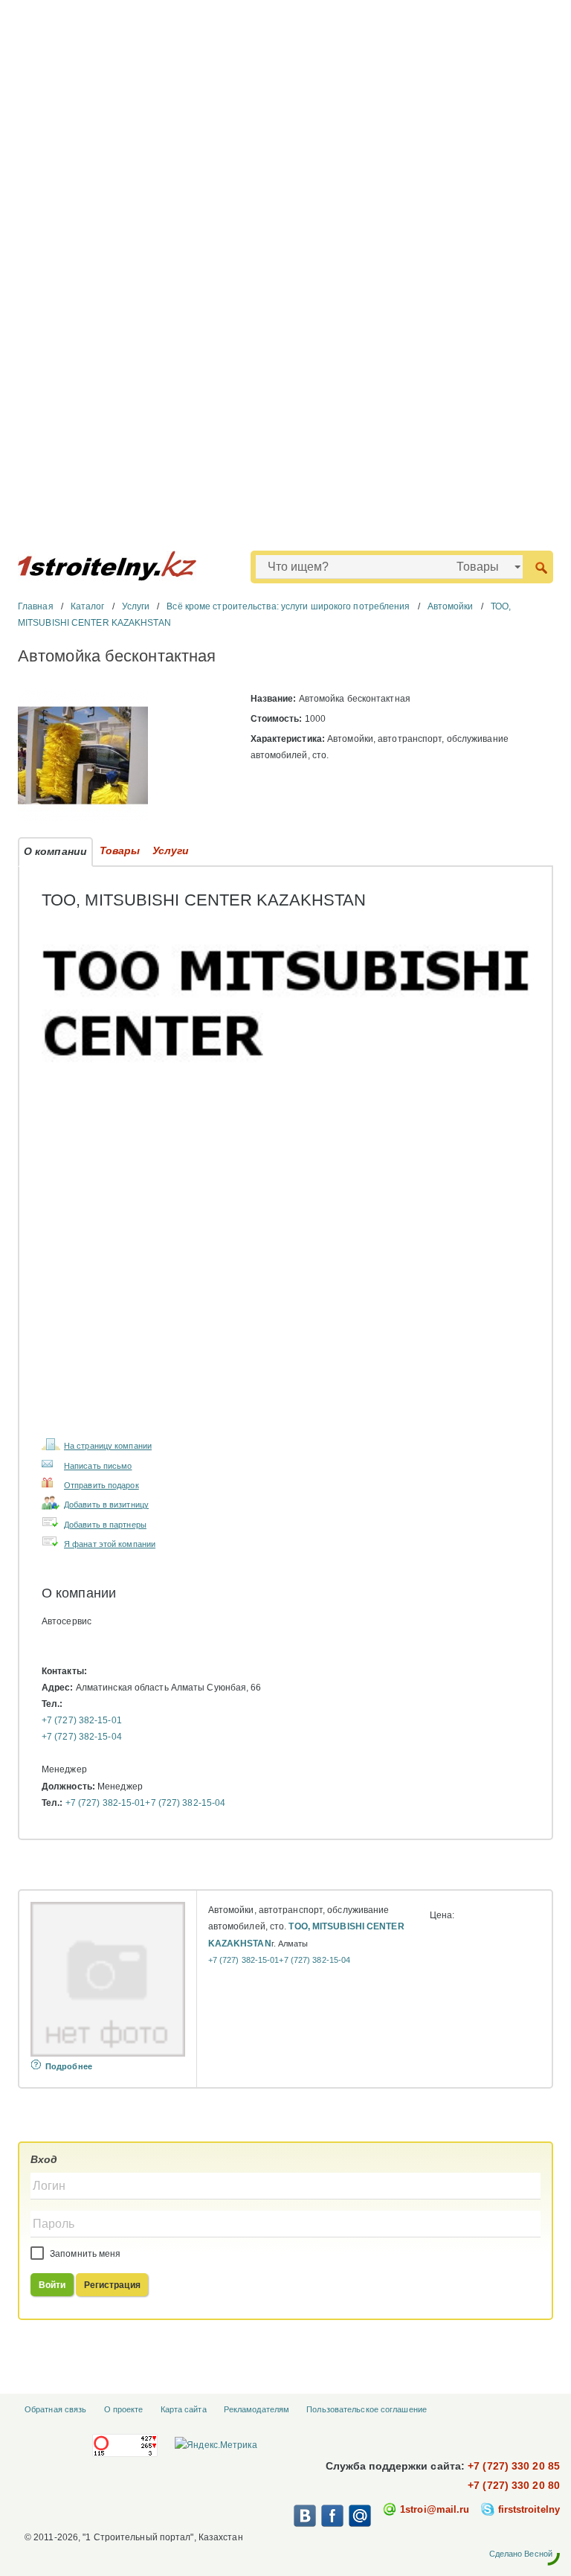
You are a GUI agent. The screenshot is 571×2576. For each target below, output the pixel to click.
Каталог (88, 606)
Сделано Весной (521, 2554)
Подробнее (69, 2066)
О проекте (124, 2409)
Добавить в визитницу (106, 1505)
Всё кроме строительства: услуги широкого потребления (288, 606)
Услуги (136, 606)
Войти (52, 2285)
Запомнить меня (84, 2254)
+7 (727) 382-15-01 (82, 1720)
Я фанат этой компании (110, 1544)
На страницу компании (108, 1446)
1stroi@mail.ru (435, 2509)
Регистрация (112, 2285)
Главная (36, 606)
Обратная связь (55, 2409)
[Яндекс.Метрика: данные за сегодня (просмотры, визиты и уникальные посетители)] (216, 2445)
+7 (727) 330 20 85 (514, 2466)
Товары (120, 850)
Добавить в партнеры (105, 1525)
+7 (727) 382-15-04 (82, 1737)
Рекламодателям (257, 2409)
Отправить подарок (101, 1485)
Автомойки (451, 606)
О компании (55, 851)
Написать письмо (98, 1466)
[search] (541, 567)
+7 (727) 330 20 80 (514, 2485)
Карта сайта (184, 2409)
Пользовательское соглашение (367, 2409)
